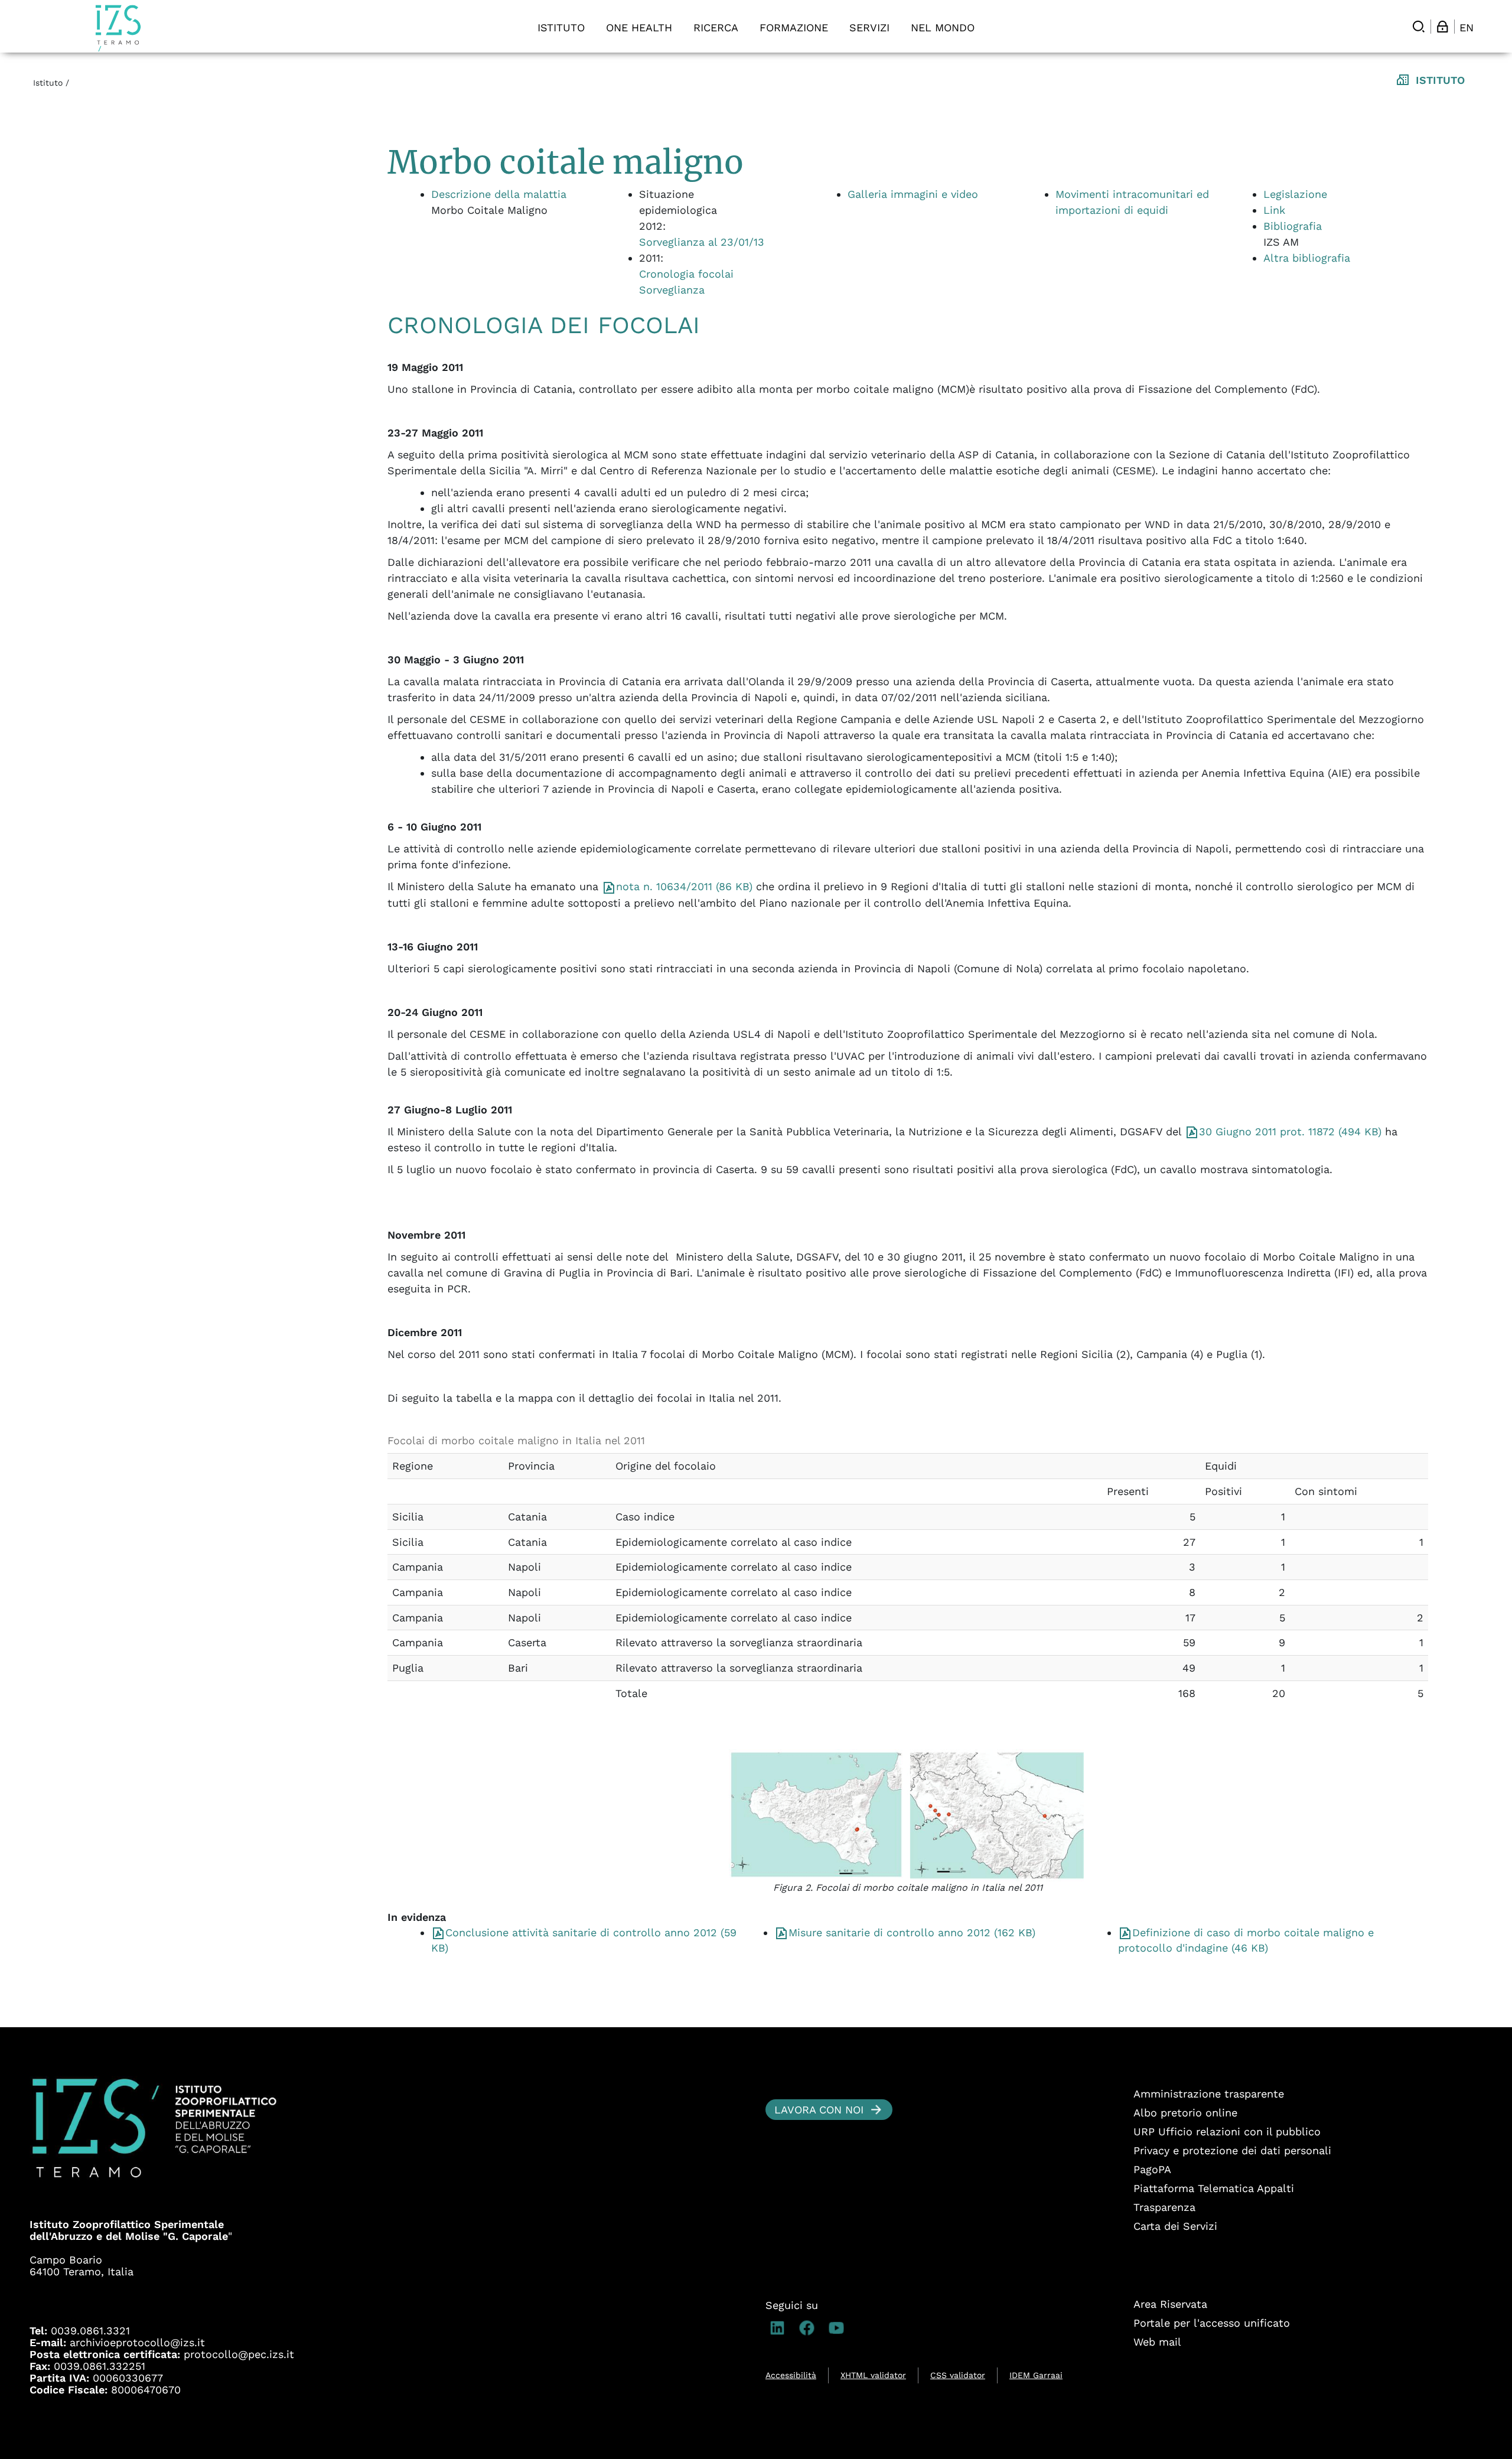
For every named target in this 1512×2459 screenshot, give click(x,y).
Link (1274, 210)
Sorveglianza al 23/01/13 (702, 242)
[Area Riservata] (1442, 27)
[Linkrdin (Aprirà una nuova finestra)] (780, 2328)
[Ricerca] (1419, 27)
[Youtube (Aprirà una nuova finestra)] (839, 2328)
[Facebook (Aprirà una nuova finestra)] (810, 2328)
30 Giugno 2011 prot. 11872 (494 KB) (1290, 1131)
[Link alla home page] (118, 28)
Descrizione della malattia (499, 194)
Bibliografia (1293, 226)
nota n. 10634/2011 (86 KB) (684, 886)
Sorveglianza (672, 290)
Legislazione (1295, 194)
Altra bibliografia (1307, 258)
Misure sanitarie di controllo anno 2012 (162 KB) (912, 1932)
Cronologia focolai (686, 274)
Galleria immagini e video (913, 194)
